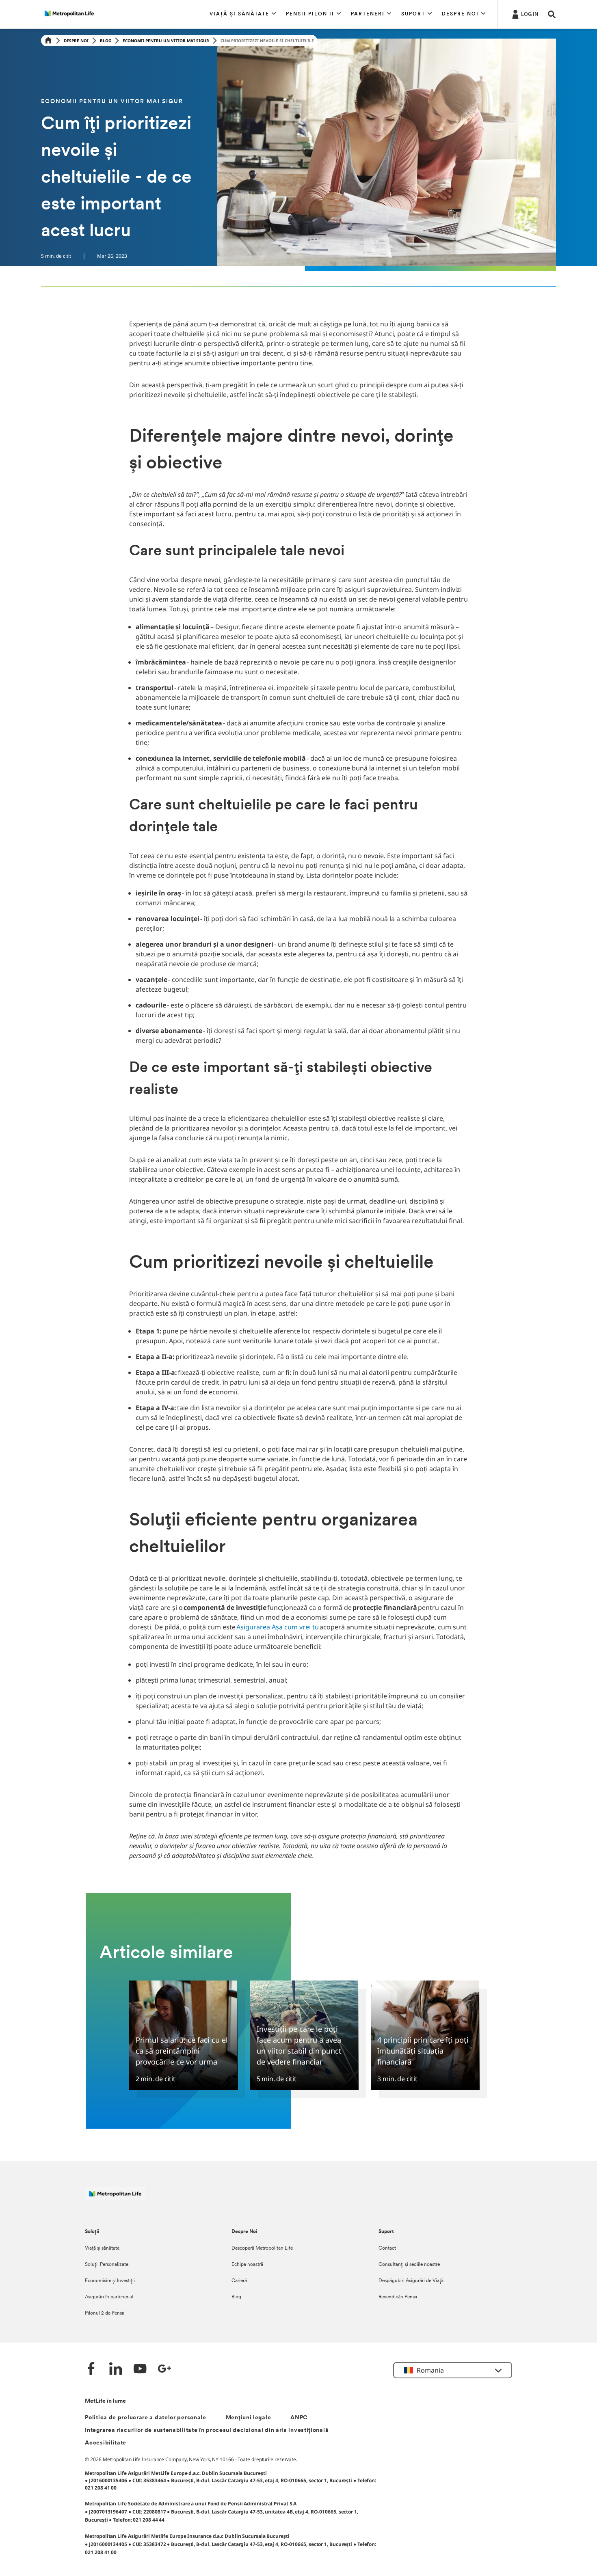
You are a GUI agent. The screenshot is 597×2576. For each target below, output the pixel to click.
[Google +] (164, 2370)
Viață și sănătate (102, 2248)
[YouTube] (140, 2370)
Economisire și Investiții (110, 2281)
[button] (243, 14)
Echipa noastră (247, 2265)
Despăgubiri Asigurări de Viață (411, 2281)
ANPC (299, 2418)
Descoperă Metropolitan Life (262, 2248)
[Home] (48, 41)
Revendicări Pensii (398, 2297)
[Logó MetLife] (115, 2198)
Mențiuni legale (249, 2418)
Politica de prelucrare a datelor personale (145, 2418)
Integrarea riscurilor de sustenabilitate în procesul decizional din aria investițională (207, 2430)
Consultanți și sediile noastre (409, 2265)
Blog (106, 41)
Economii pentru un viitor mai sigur (166, 41)
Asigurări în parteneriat (109, 2297)
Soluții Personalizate (107, 2265)
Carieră (239, 2281)
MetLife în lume (105, 2401)
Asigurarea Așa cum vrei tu (278, 1627)
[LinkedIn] (116, 2370)
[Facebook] (91, 2370)
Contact (387, 2248)
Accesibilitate (106, 2443)
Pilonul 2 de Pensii (105, 2313)
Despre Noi (76, 41)
